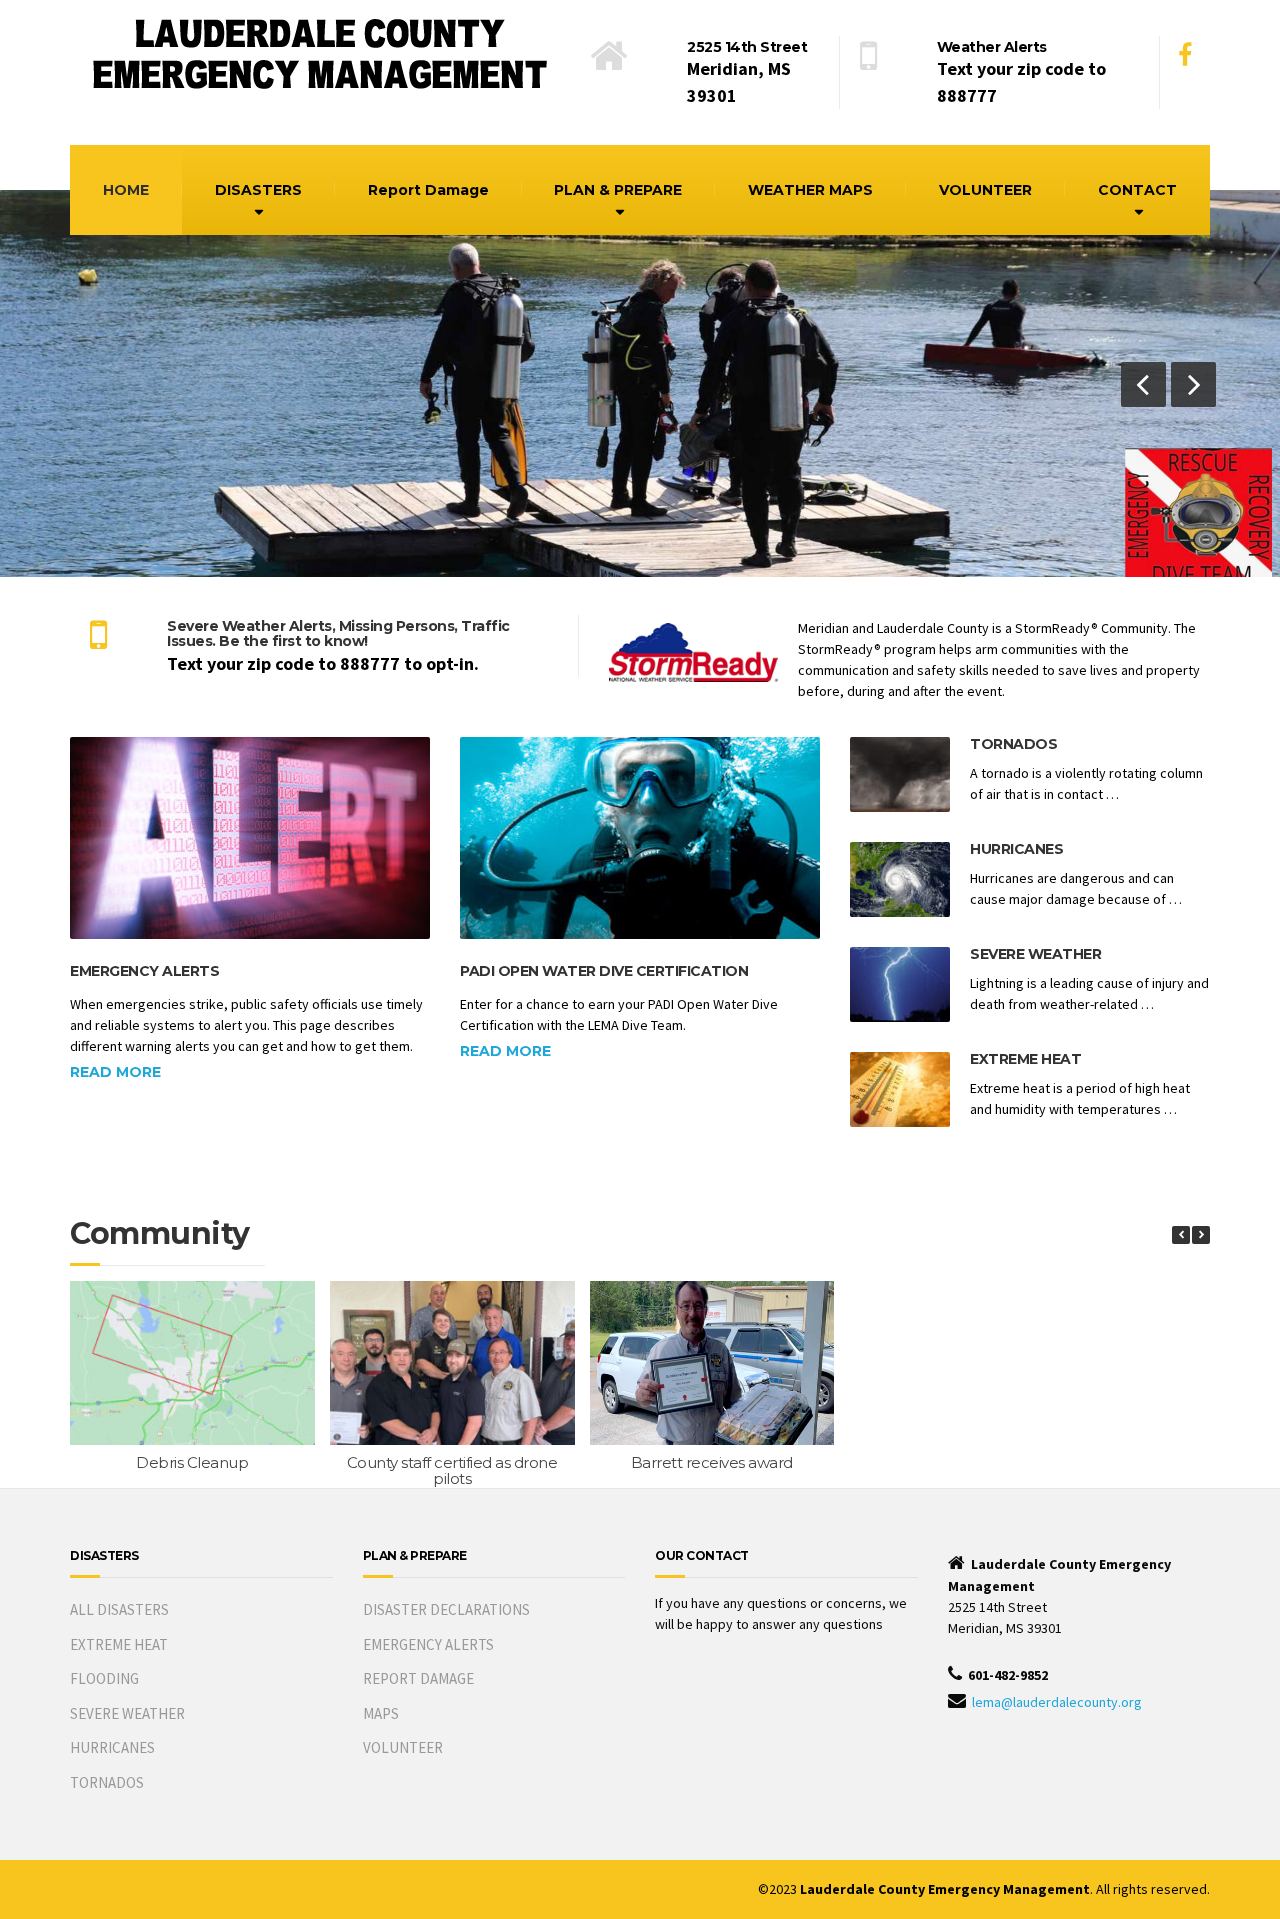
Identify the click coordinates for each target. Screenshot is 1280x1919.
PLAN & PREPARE (618, 190)
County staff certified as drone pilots (452, 1471)
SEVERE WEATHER (127, 1713)
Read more (115, 1072)
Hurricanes (1016, 849)
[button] (1143, 384)
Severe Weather (1035, 954)
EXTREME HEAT (119, 1644)
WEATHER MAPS (810, 190)
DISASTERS (258, 190)
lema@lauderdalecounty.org (1057, 1702)
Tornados (1013, 744)
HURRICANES (112, 1747)
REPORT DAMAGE (418, 1678)
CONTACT (1137, 190)
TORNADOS (107, 1782)
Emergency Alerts (144, 971)
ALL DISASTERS (119, 1609)
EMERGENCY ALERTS (428, 1644)
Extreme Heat (1025, 1059)
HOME (126, 190)
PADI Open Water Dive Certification (604, 971)
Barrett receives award (712, 1462)
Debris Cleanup (192, 1462)
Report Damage (428, 190)
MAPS (381, 1713)
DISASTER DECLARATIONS (446, 1609)
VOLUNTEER (985, 190)
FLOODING (104, 1678)
